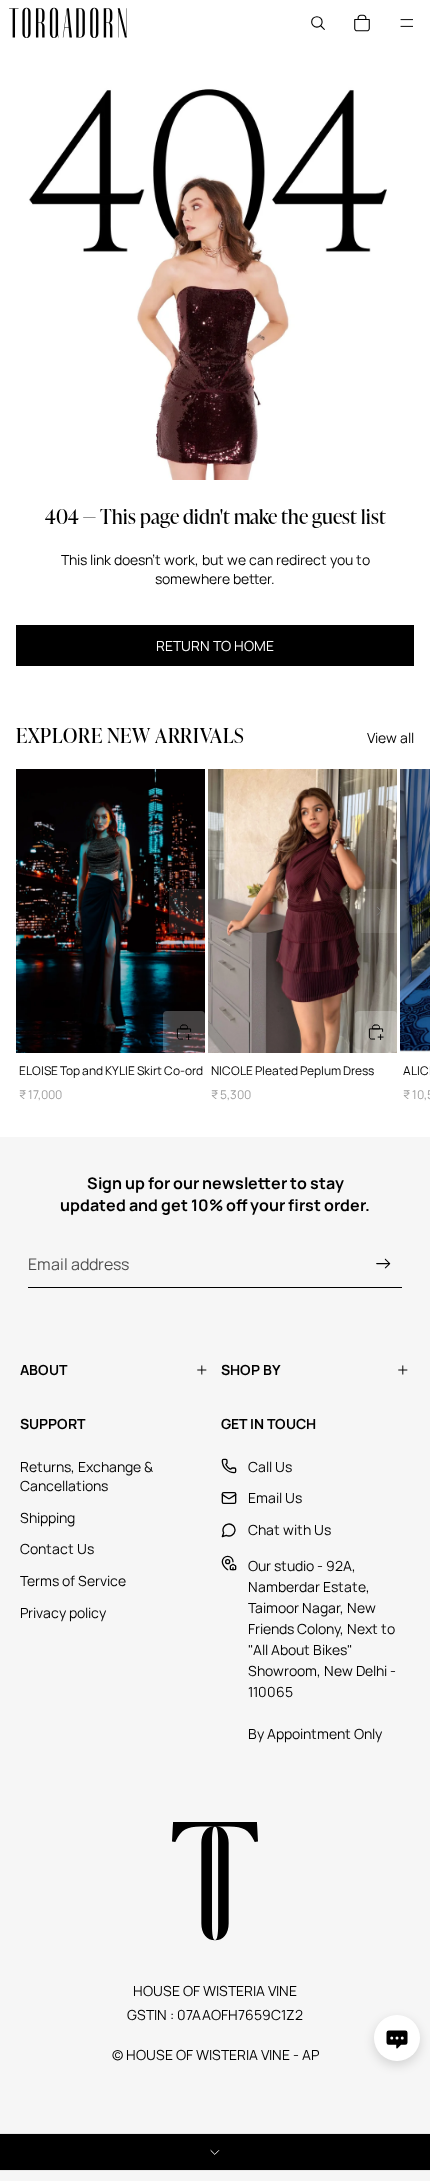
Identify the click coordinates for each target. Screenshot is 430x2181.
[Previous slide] (34, 911)
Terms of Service (73, 1580)
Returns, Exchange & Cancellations (86, 1476)
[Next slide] (187, 911)
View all (390, 737)
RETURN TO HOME (215, 645)
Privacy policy (63, 1612)
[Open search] (318, 23)
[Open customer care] (397, 2038)
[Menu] (407, 23)
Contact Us (57, 1548)
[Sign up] (383, 1263)
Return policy (215, 2152)
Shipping (47, 1517)
